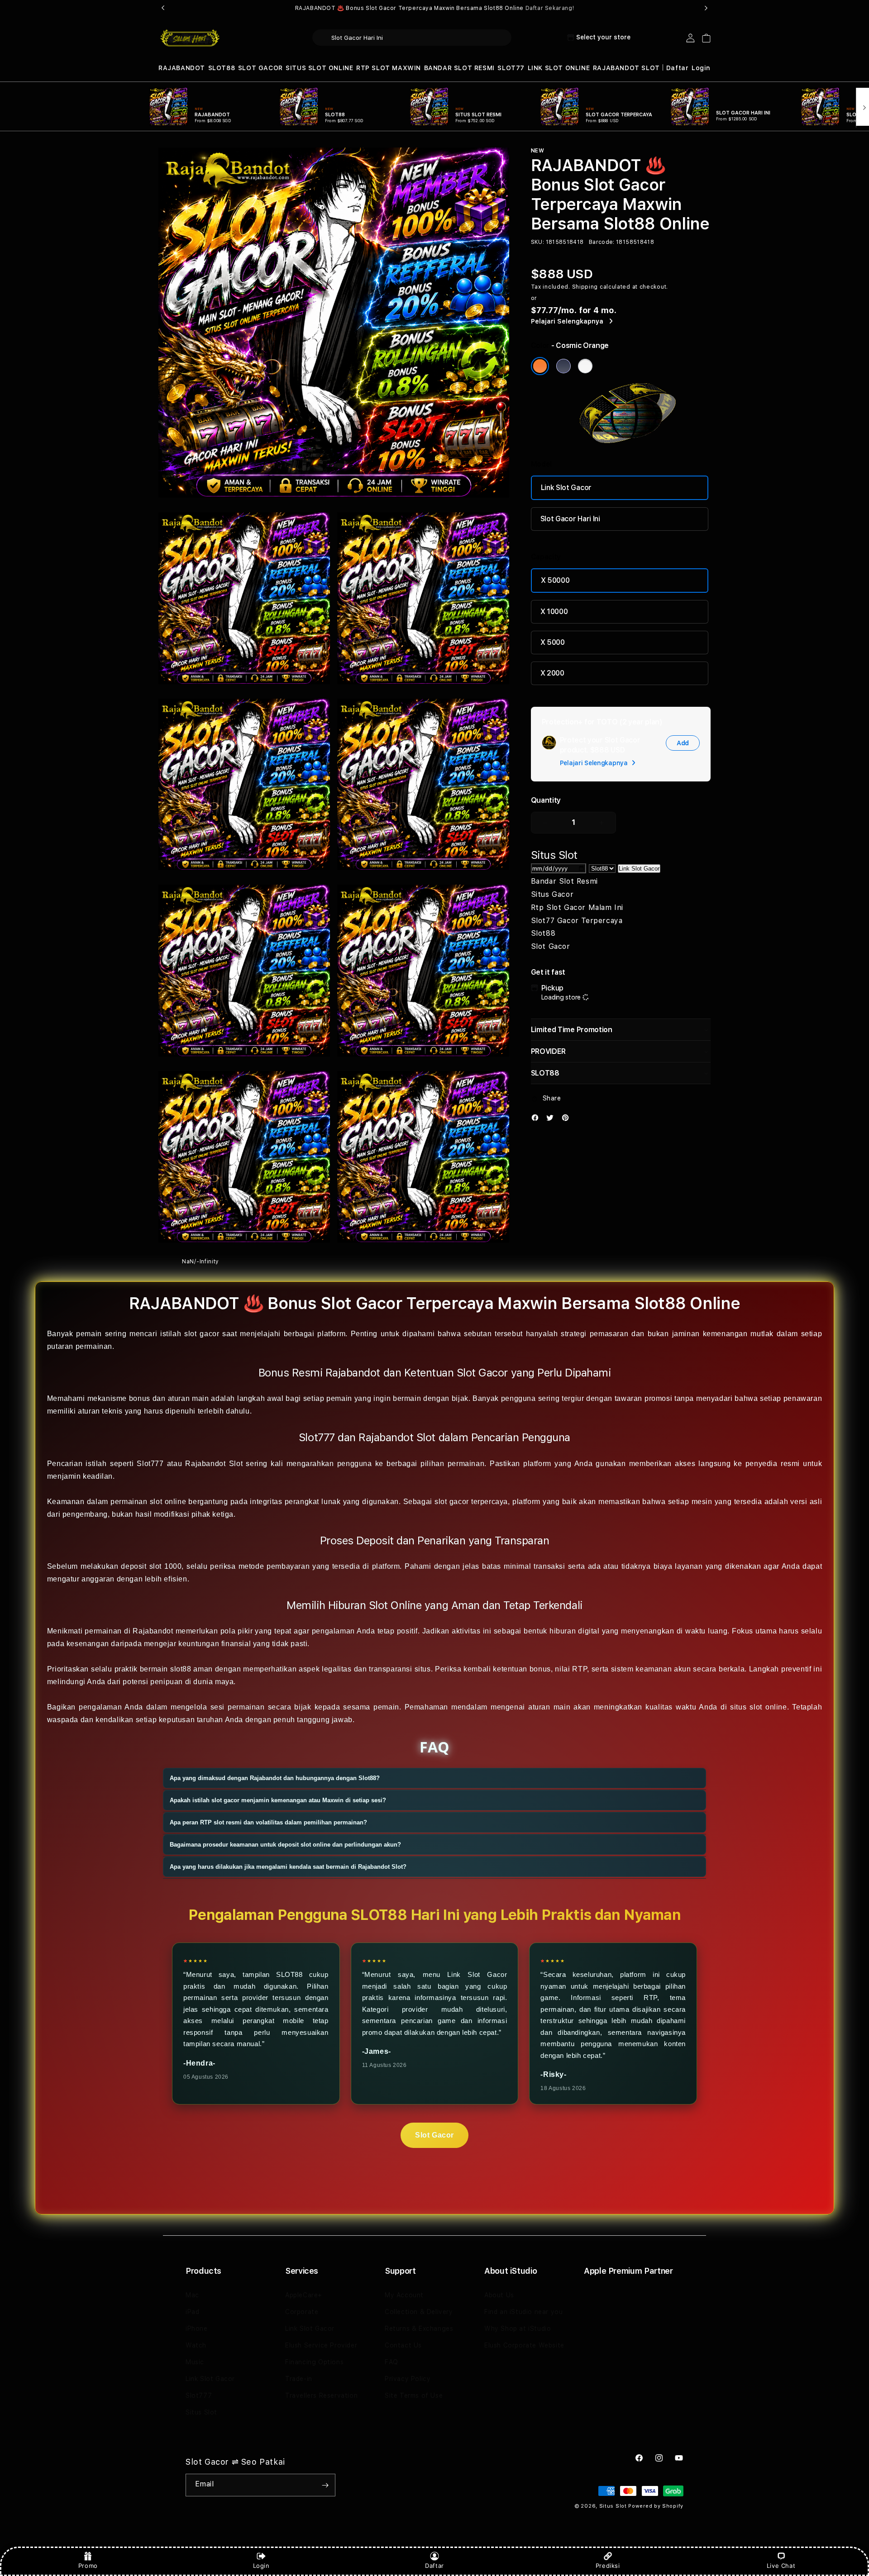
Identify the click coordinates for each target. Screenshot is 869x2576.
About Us (499, 2295)
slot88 (181, 1669)
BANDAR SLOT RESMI (459, 68)
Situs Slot (201, 2412)
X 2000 (552, 673)
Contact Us (403, 2345)
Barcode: (602, 242)
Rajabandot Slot (214, 1464)
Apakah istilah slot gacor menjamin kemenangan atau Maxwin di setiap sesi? (278, 1800)
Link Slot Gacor (566, 488)
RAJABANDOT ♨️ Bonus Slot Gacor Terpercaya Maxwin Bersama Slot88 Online (435, 8)
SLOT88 (222, 68)
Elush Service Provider (321, 2345)
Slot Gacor (434, 2135)
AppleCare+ (304, 2295)
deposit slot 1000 (151, 1566)
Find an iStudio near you (523, 2312)
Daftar (434, 2566)
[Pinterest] (568, 1120)
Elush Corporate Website (524, 2345)
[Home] (190, 38)
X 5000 (553, 642)
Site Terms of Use (414, 2395)
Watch (196, 2345)
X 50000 (555, 580)
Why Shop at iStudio (518, 2328)
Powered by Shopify (656, 2506)
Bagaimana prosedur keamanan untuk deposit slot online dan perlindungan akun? (285, 1845)
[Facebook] (537, 1120)
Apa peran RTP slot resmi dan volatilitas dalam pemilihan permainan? (268, 1822)
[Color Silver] (585, 366)
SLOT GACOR (260, 68)
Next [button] (706, 8)
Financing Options (314, 2362)
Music (195, 2362)
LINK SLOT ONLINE (559, 68)
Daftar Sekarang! (550, 8)
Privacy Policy (408, 2379)
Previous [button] (163, 8)
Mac (192, 2295)
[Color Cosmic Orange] (540, 366)
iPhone (197, 2328)
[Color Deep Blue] (563, 366)
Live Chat (781, 2566)
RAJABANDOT (182, 68)
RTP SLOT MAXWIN (389, 68)
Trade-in (299, 2379)
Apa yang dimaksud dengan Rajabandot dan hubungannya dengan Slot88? (275, 1778)
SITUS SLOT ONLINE (319, 68)
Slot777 (199, 2395)
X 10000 (554, 612)
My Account (404, 2295)
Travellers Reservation (321, 2395)
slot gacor (202, 1334)
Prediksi (608, 2566)
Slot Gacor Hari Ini (570, 519)
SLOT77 (511, 68)
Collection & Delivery (419, 2312)
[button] (182, 68)
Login (261, 2566)
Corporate (302, 2312)
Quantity (546, 800)
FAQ (392, 2362)
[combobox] (412, 38)
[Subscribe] (325, 2485)
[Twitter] (552, 1120)
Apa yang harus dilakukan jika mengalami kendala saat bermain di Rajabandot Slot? (288, 1867)
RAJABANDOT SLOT (626, 68)
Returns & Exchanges (419, 2328)
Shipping (585, 287)
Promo (88, 2566)
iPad (192, 2312)
